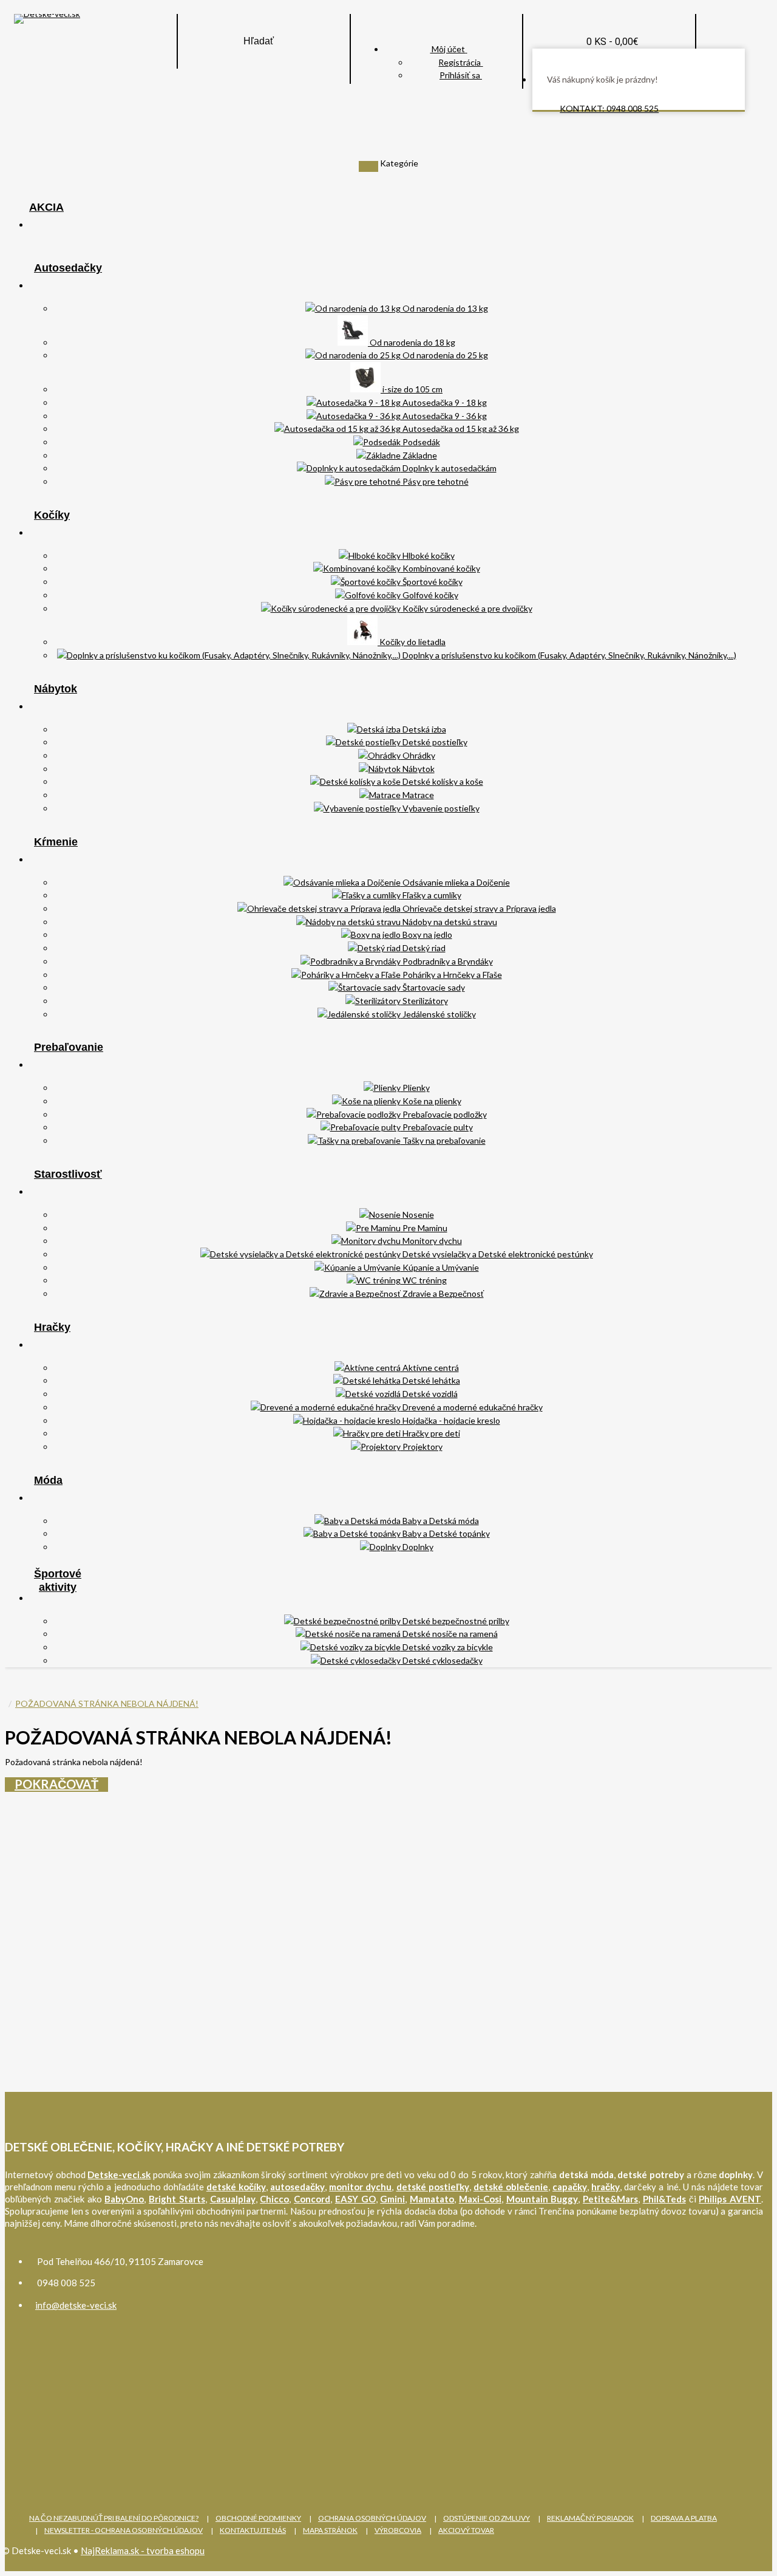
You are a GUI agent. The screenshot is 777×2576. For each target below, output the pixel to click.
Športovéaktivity (58, 1580)
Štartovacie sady (433, 987)
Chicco (274, 2199)
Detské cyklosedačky (442, 1660)
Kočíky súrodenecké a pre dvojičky (467, 608)
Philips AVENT (730, 2199)
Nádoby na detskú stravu (449, 922)
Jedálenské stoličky (438, 1014)
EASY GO (355, 2199)
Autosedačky (68, 268)
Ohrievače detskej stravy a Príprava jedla (478, 908)
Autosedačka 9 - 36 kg (444, 416)
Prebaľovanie (69, 1047)
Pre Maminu (424, 1228)
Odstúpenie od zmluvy (487, 2518)
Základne (419, 455)
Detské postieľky (434, 742)
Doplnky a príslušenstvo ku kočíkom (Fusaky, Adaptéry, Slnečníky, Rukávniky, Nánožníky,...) (568, 655)
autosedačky (297, 2187)
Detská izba (423, 729)
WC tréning (424, 1280)
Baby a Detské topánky (445, 1533)
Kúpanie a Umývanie (440, 1267)
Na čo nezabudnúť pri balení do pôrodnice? (114, 2518)
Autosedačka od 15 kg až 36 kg (460, 429)
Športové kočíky (432, 582)
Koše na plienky (431, 1101)
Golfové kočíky (429, 595)
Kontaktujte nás (253, 2530)
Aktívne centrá (430, 1368)
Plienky (415, 1088)
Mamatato (432, 2199)
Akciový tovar (466, 2530)
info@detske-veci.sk (76, 2305)
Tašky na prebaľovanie (443, 1140)
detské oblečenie (511, 2187)
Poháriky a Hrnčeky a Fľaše (451, 975)
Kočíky (52, 515)
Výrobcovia (398, 2530)
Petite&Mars (610, 2199)
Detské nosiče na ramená (449, 1634)
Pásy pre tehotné (435, 481)
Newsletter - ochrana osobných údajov (124, 2530)
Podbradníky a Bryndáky (447, 961)
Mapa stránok (330, 2530)
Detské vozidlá (429, 1394)
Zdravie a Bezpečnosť (442, 1293)
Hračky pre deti (430, 1433)
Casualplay (233, 2199)
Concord (312, 2199)
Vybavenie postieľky (440, 808)
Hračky (52, 1327)
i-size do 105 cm (412, 389)
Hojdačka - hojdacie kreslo (450, 1420)
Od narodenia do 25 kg (444, 355)
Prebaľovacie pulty (437, 1127)
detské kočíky (236, 2187)
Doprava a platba (684, 2518)
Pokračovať (56, 1784)
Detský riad (423, 948)
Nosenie (417, 1215)
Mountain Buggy (542, 2199)
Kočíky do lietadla (412, 642)
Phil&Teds (664, 2199)
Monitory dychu (431, 1241)
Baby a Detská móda (440, 1521)
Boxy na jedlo (426, 934)
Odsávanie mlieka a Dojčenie (455, 882)
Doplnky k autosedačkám (449, 468)
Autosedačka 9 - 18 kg (444, 402)
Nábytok (56, 689)
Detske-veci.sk (119, 2175)
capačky (570, 2187)
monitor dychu (360, 2187)
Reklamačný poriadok (590, 2518)
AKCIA (46, 207)
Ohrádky (418, 755)
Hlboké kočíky (428, 555)
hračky (606, 2187)
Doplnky (417, 1547)
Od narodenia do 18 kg (412, 342)
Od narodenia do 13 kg (444, 308)
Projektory (422, 1447)
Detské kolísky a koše (442, 781)
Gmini (392, 2199)
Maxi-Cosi (480, 2199)
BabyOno (124, 2199)
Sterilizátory (424, 1001)
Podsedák (420, 442)
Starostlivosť (68, 1174)
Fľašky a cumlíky (431, 895)
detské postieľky (433, 2187)
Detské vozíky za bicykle (447, 1647)
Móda (48, 1480)
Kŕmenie (56, 842)
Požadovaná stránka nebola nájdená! (107, 1703)
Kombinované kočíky (440, 568)
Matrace (417, 795)
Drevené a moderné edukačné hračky (472, 1407)
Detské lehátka (430, 1380)
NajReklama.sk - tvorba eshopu (143, 2550)
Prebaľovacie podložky (444, 1114)
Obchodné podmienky (258, 2518)
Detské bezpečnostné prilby (455, 1621)
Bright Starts (177, 2199)
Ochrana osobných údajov (372, 2518)
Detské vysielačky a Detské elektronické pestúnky (497, 1254)
